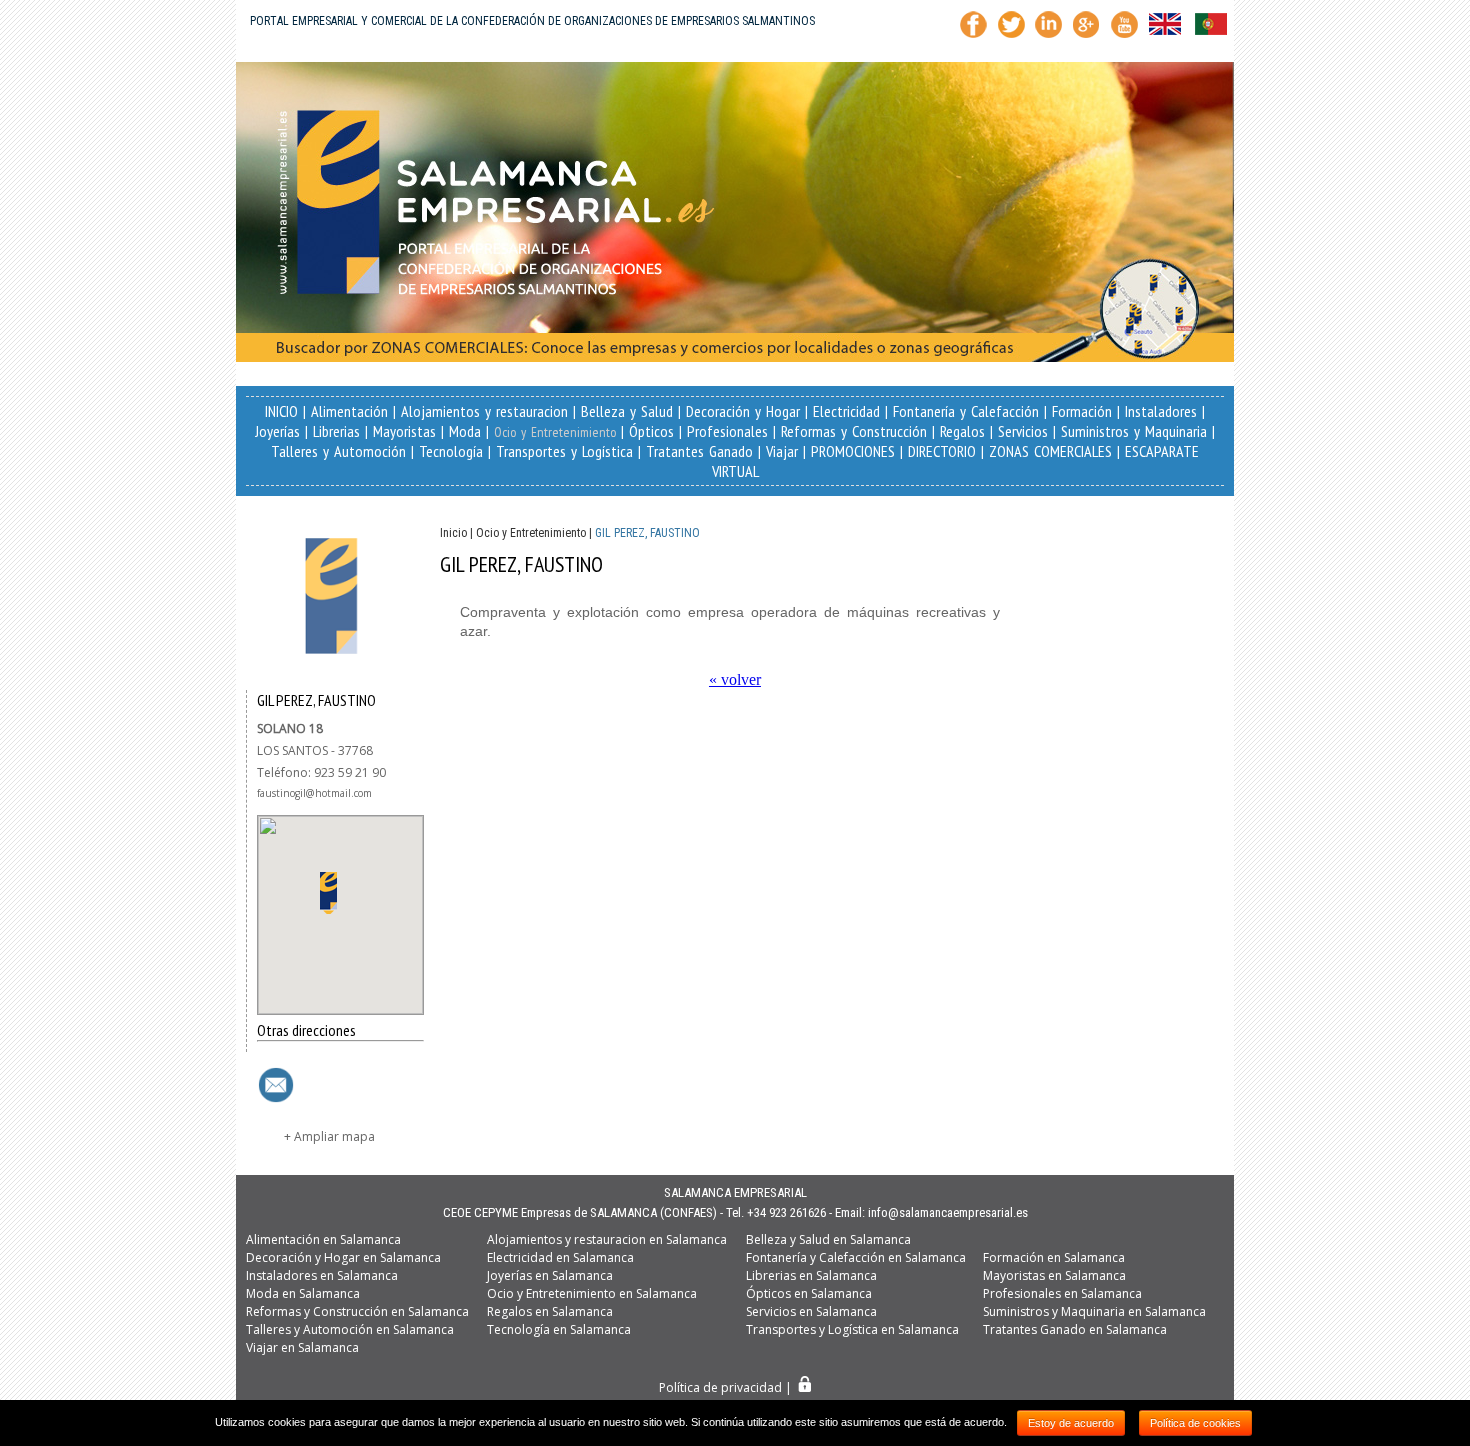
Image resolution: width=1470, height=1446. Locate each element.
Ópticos (651, 431)
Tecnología (451, 451)
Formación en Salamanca (1054, 1257)
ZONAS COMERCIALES (1050, 451)
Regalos (962, 431)
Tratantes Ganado (699, 451)
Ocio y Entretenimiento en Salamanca (592, 1293)
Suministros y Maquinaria (1134, 431)
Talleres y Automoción (338, 451)
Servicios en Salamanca (811, 1311)
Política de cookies (1195, 1423)
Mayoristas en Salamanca (1054, 1275)
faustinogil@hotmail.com (314, 793)
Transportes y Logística (564, 451)
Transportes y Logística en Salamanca (852, 1329)
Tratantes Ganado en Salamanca (1075, 1329)
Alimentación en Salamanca (323, 1239)
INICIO (281, 411)
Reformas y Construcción (854, 431)
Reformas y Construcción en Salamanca (357, 1311)
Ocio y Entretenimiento (555, 432)
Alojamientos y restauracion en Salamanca (607, 1239)
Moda (465, 431)
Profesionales (727, 431)
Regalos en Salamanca (550, 1311)
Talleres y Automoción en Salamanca (350, 1329)
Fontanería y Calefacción (966, 411)
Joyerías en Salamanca (550, 1275)
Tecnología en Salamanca (559, 1329)
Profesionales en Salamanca (1062, 1293)
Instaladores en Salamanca (322, 1275)
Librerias (336, 431)
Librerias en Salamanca (811, 1275)
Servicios (1023, 431)
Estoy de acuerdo (1071, 1423)
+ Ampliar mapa (329, 1136)
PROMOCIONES (853, 451)
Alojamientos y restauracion (484, 411)
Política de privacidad (720, 1387)
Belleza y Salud (627, 411)
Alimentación (349, 411)
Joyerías (277, 431)
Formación (1082, 411)
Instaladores (1161, 411)
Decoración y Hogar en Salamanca (343, 1257)
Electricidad (846, 411)
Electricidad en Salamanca (560, 1257)
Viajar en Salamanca (302, 1347)
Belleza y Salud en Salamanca (828, 1239)
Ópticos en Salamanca (809, 1293)
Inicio (453, 533)
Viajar (782, 451)
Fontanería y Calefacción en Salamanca (856, 1257)
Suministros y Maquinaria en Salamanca (1094, 1311)
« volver (735, 679)
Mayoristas (404, 431)
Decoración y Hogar (743, 411)
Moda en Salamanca (303, 1293)
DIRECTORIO (942, 451)
